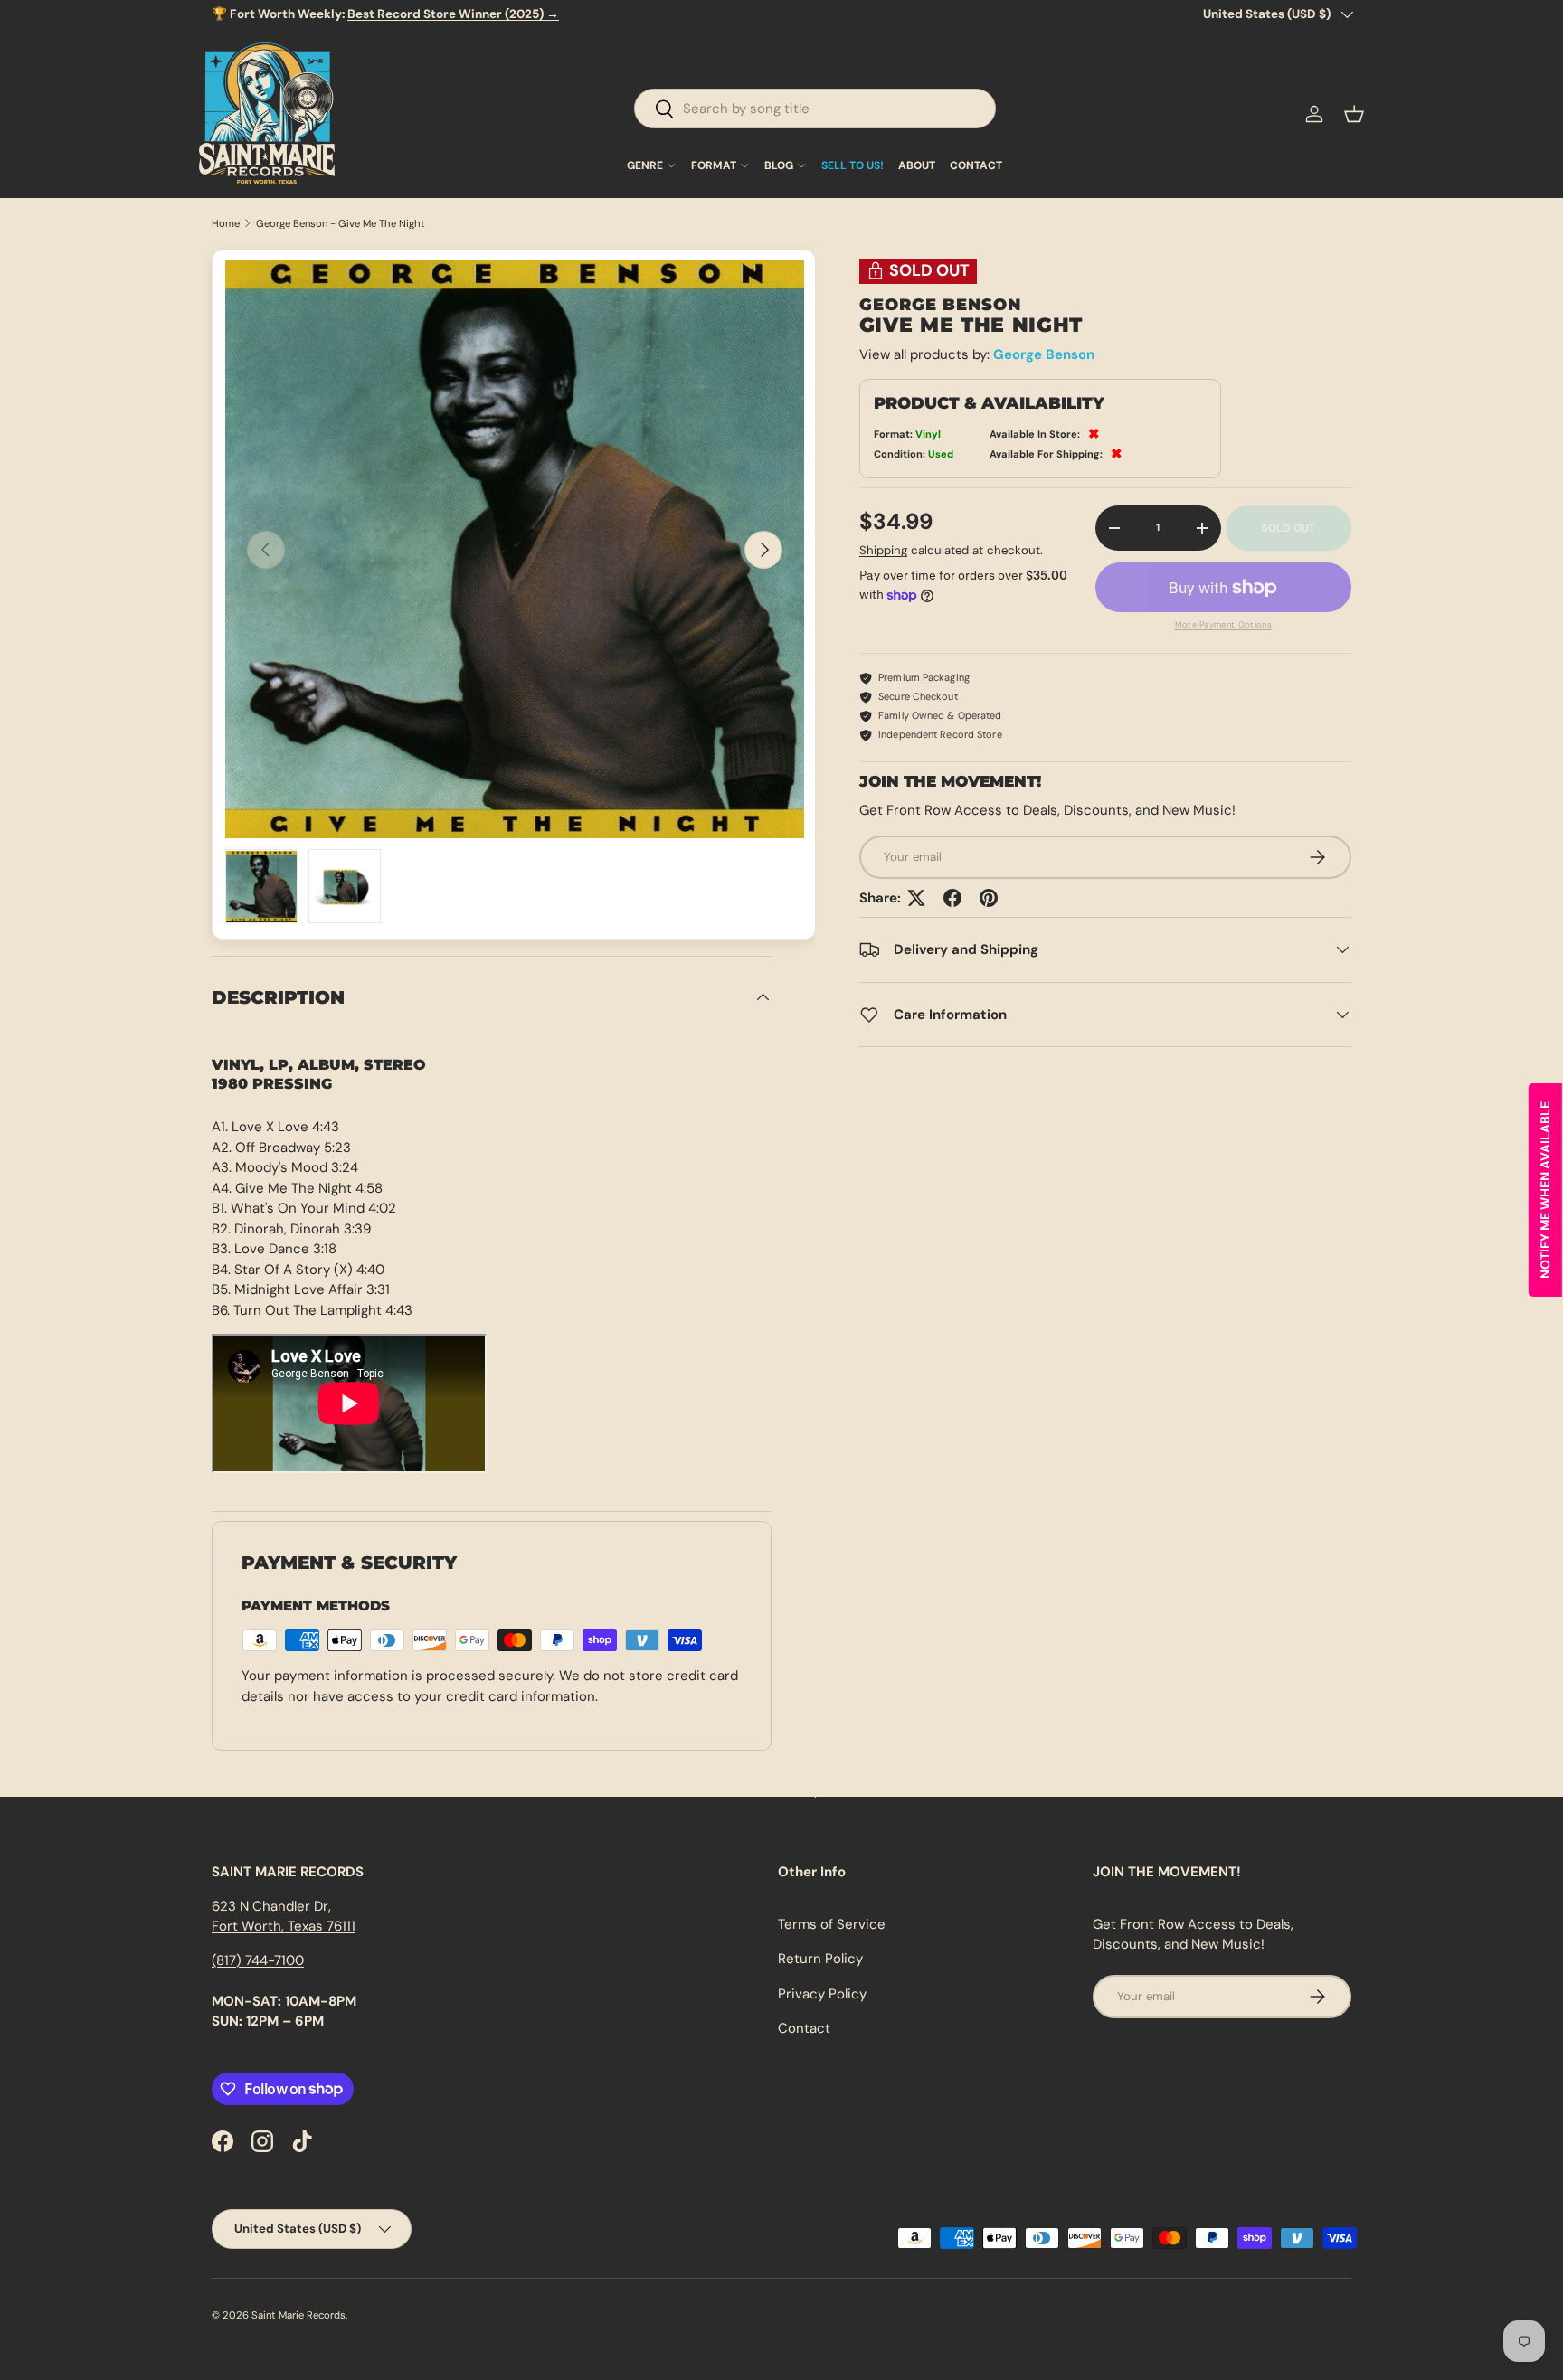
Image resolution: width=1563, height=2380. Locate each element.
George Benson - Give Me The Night (341, 224)
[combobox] (815, 109)
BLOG (779, 165)
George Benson (1044, 354)
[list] (515, 550)
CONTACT (976, 165)
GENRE (645, 165)
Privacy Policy (822, 1994)
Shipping (883, 550)
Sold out (1288, 528)
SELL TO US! (853, 165)
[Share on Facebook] (952, 898)
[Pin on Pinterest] (989, 898)
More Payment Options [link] (1224, 625)
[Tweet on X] (916, 898)
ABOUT (917, 165)
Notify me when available (1545, 1190)
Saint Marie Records (298, 2315)
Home (226, 224)
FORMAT (714, 165)
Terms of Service (832, 1924)
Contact (804, 2028)
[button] (1354, 114)
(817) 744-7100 (258, 1960)
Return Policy (820, 1959)
